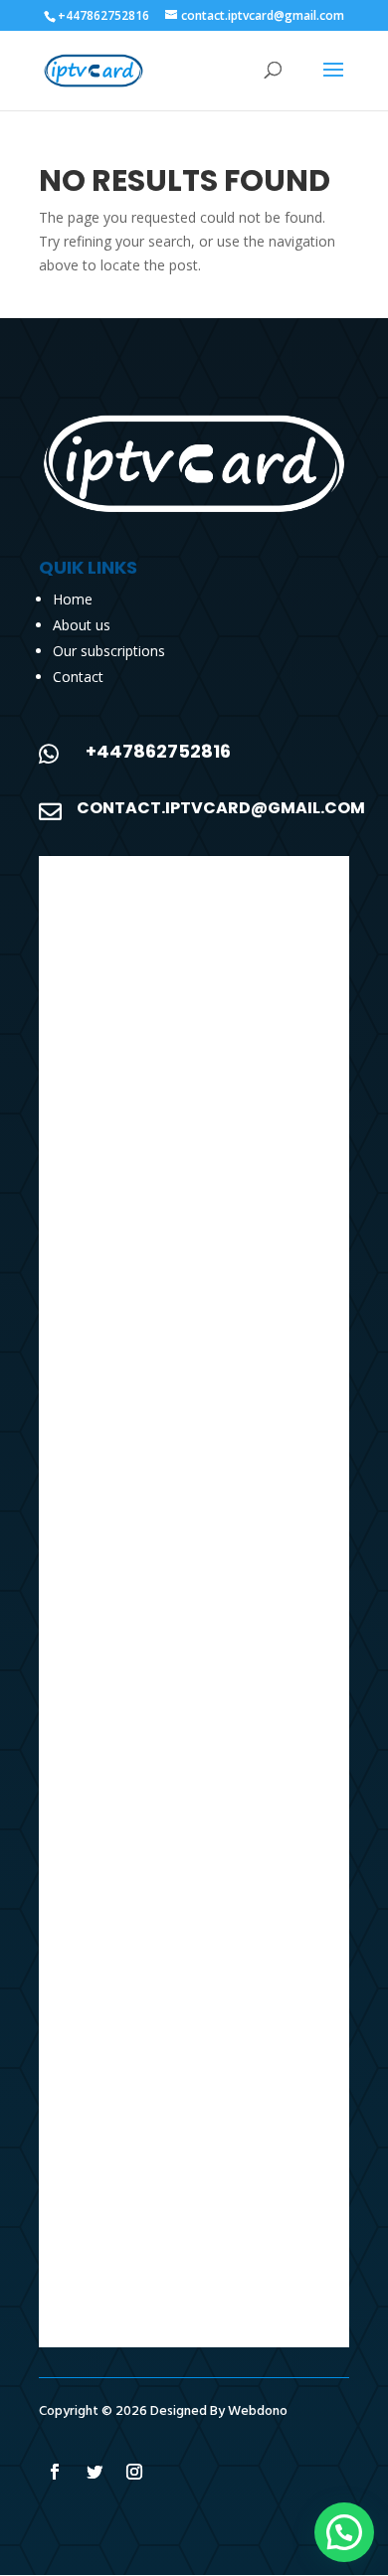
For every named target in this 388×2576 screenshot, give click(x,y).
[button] (344, 2532)
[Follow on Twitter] (95, 2472)
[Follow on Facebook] (55, 2472)
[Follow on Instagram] (134, 2472)
